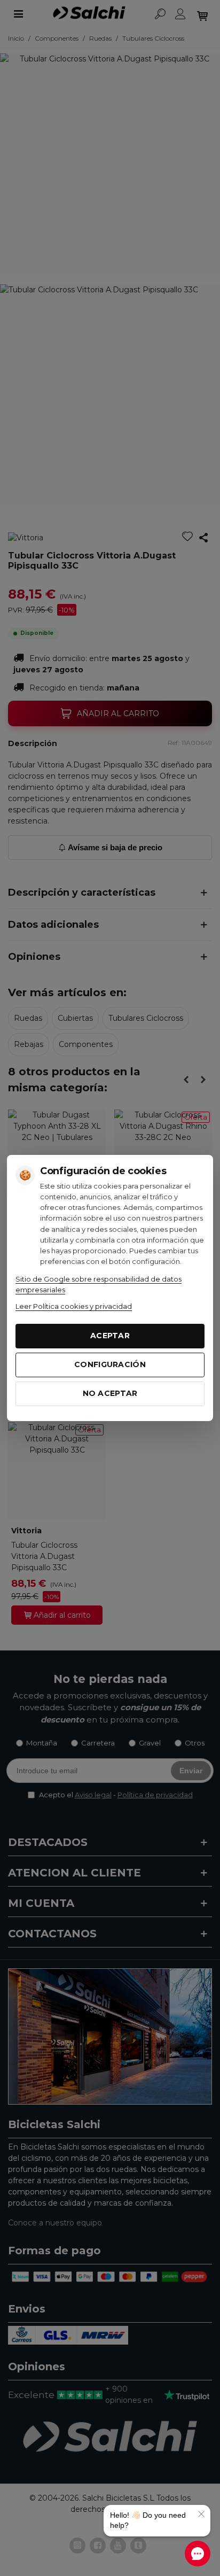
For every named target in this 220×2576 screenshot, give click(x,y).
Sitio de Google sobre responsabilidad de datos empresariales (99, 1284)
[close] (201, 2514)
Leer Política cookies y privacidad (74, 1306)
